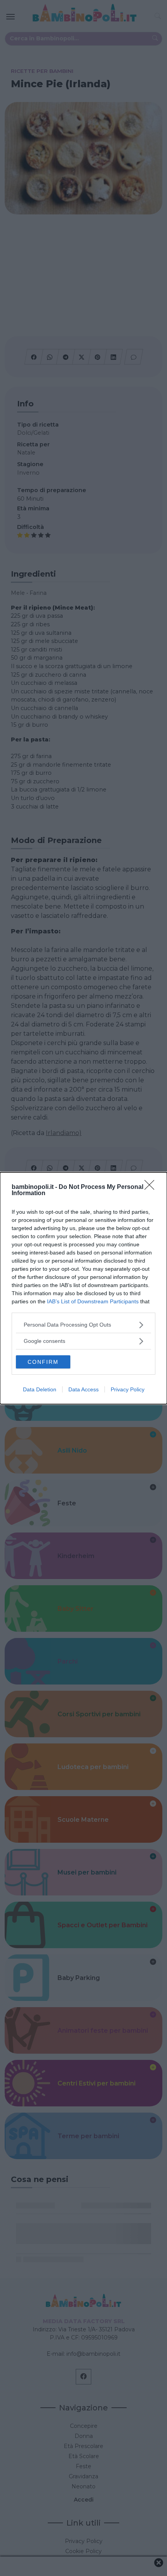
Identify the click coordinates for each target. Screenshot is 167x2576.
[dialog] (83, 1288)
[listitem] (83, 1325)
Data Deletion (40, 1389)
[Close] (152, 1187)
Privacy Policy (128, 1389)
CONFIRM (43, 1362)
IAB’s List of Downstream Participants (93, 1301)
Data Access (83, 1389)
